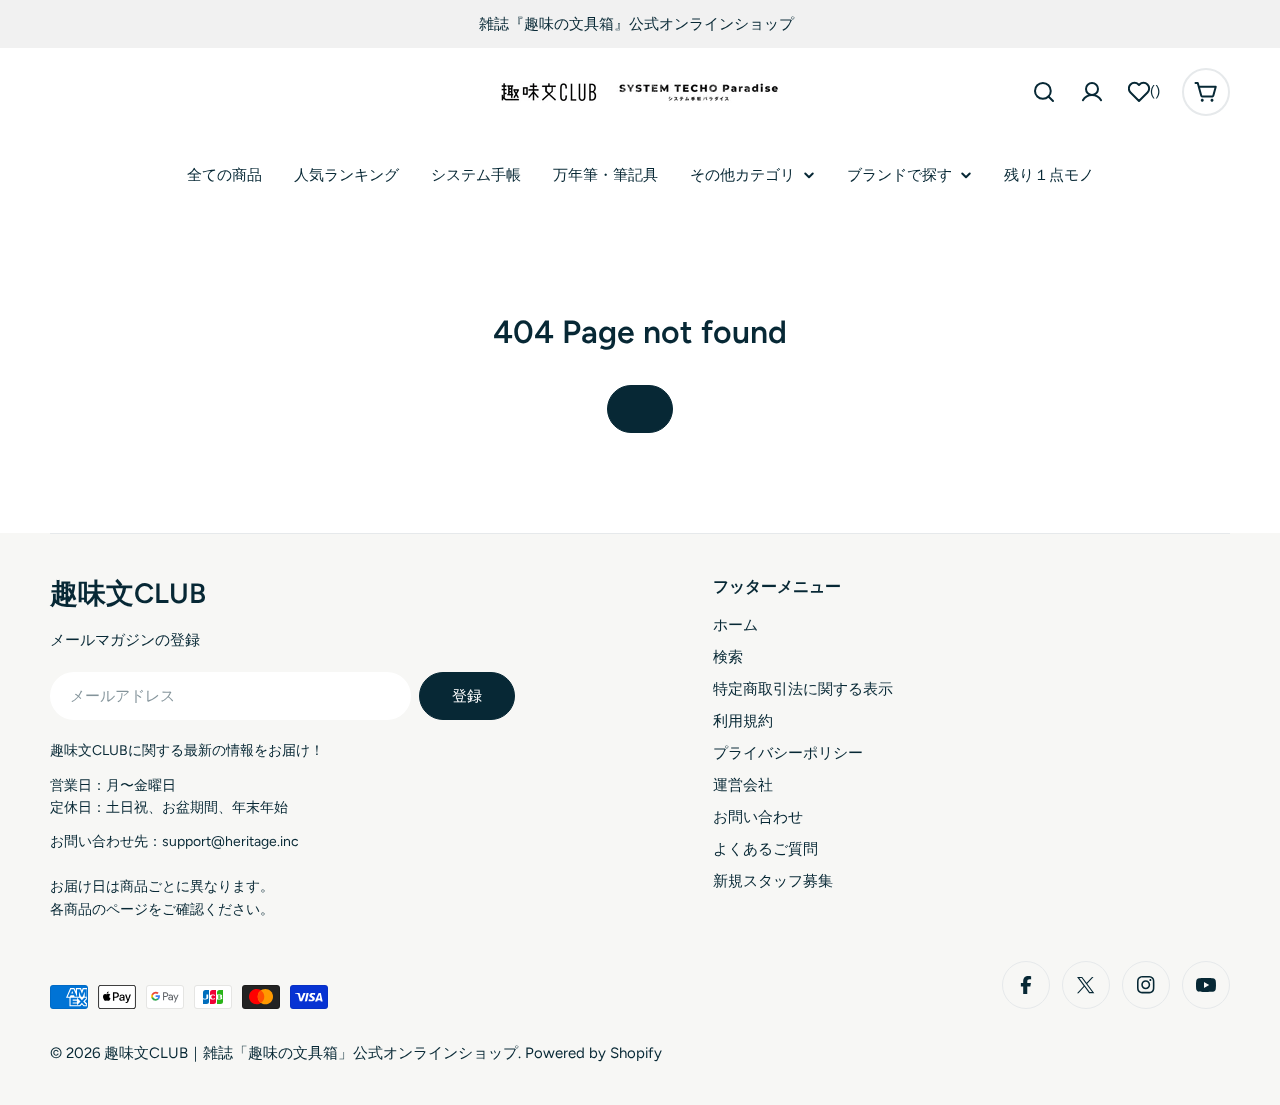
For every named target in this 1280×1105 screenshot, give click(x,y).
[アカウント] (1092, 92)
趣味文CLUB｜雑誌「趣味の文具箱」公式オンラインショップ (311, 1053)
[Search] (1044, 92)
